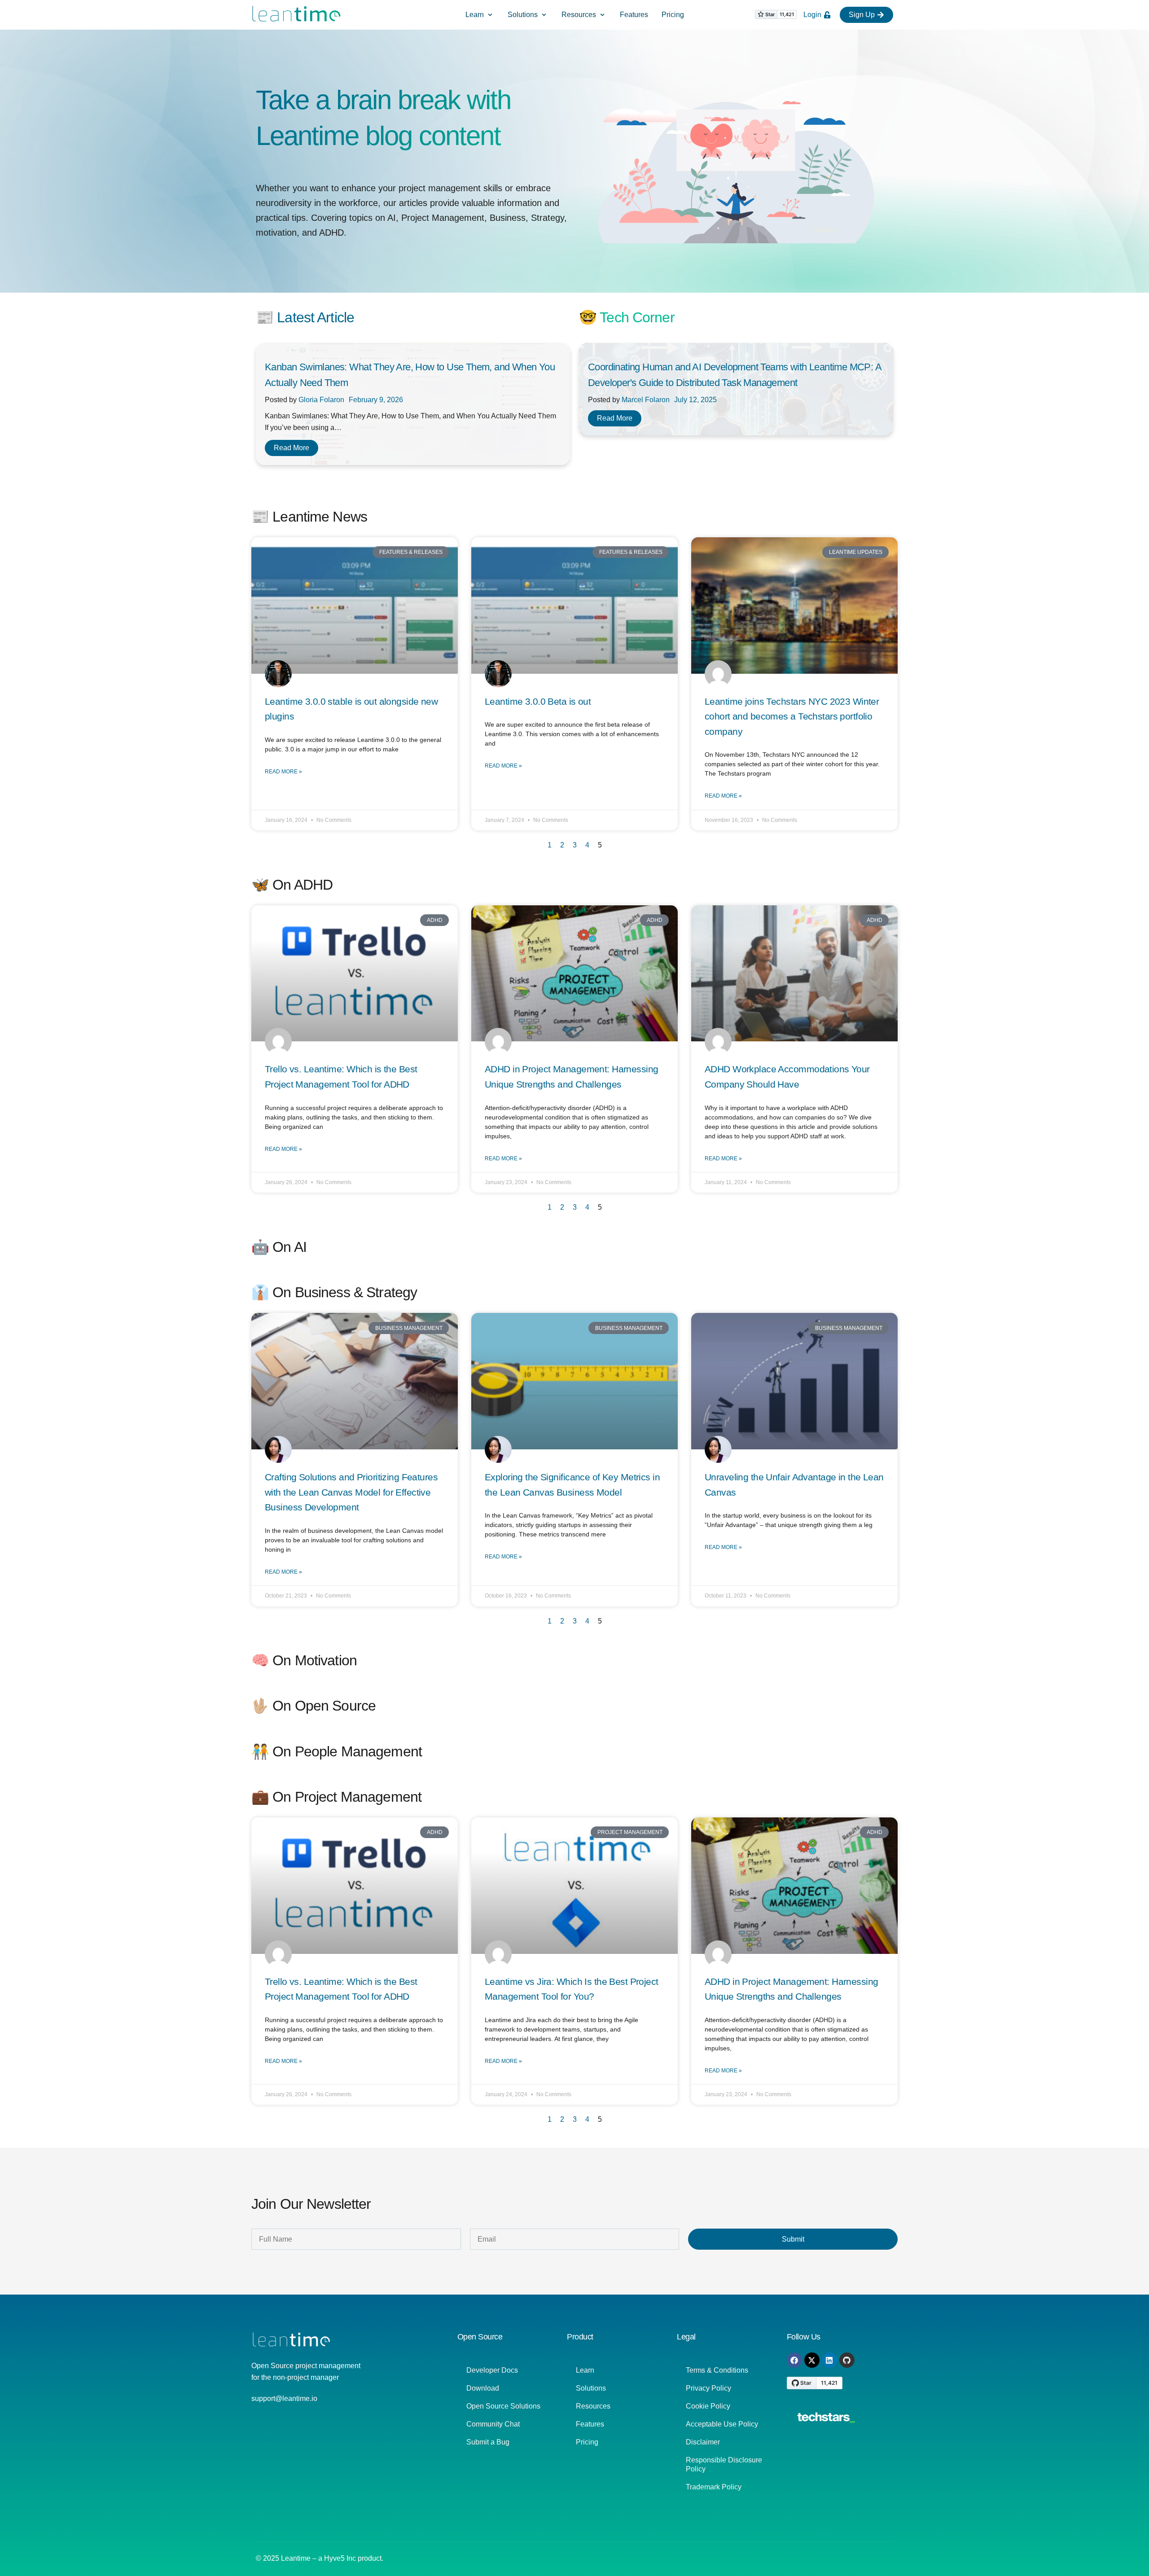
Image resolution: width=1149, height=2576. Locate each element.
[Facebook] (794, 2360)
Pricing (587, 2442)
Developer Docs (492, 2370)
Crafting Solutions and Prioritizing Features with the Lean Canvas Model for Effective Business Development (351, 1492)
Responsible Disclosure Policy (724, 2464)
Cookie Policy (708, 2406)
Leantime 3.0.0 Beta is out (538, 701)
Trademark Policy (714, 2487)
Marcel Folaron (646, 400)
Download (483, 2388)
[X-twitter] (812, 2360)
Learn (585, 2370)
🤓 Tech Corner (627, 317)
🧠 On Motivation (304, 1660)
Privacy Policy (708, 2388)
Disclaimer (703, 2442)
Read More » (283, 772)
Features (590, 2424)
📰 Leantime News (309, 517)
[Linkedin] (829, 2360)
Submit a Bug (488, 2442)
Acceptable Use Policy (722, 2424)
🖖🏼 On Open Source (314, 1706)
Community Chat (493, 2424)
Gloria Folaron (321, 400)
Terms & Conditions (717, 2370)
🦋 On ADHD (292, 885)
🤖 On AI (279, 1247)
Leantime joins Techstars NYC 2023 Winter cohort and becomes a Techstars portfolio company (792, 716)
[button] (480, 15)
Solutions (591, 2388)
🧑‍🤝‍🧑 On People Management (337, 1751)
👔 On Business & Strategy (334, 1292)
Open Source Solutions (503, 2406)
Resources (593, 2406)
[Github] (847, 2360)
